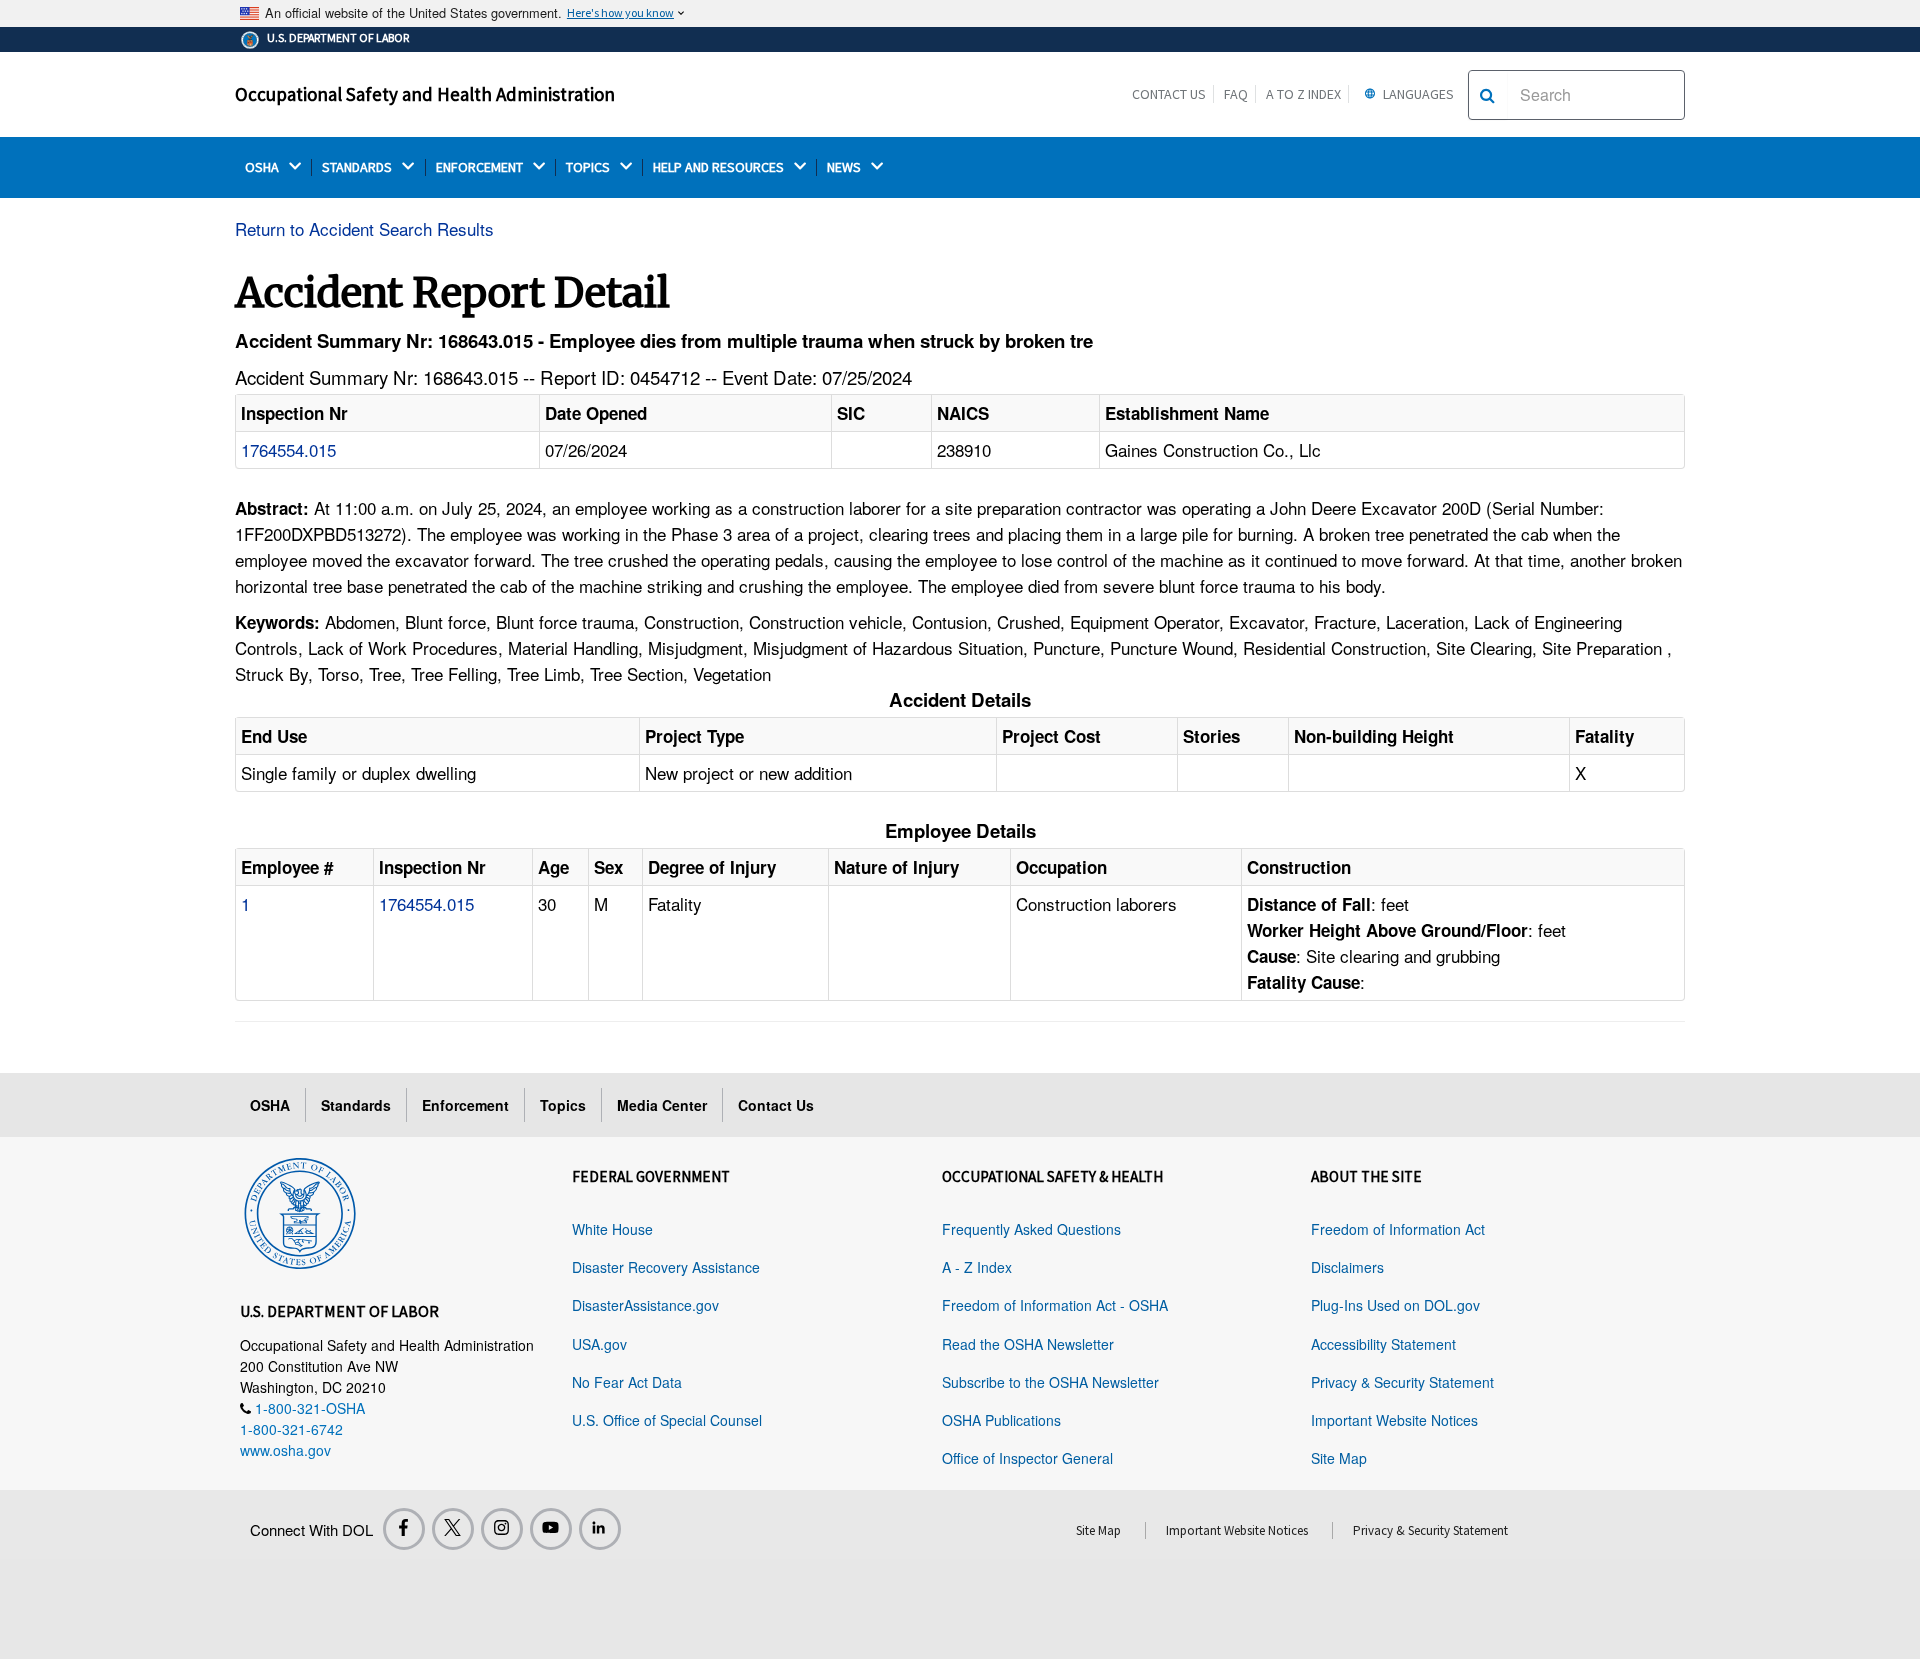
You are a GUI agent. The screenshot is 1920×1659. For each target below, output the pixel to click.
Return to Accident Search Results (364, 228)
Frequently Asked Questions (1031, 1229)
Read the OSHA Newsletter (1028, 1344)
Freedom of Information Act (1398, 1229)
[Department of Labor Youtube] (551, 1529)
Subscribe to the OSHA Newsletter (1050, 1382)
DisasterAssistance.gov (645, 1305)
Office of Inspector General (1027, 1458)
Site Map (1339, 1458)
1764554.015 (288, 449)
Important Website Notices (1394, 1420)
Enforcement (465, 1105)
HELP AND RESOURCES (720, 167)
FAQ (1236, 94)
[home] (300, 1210)
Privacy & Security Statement (1402, 1382)
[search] (1487, 95)
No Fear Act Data (627, 1382)
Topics (563, 1105)
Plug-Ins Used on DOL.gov (1395, 1305)
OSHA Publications (1001, 1420)
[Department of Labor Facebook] (404, 1529)
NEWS (845, 167)
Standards (356, 1105)
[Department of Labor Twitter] (453, 1529)
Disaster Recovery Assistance (666, 1267)
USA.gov (599, 1344)
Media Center (662, 1105)
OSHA (263, 167)
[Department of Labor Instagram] (502, 1529)
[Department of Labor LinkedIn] (600, 1529)
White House (612, 1229)
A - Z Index (977, 1267)
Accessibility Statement (1383, 1344)
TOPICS (589, 167)
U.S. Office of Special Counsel (667, 1420)
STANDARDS (358, 167)
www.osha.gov (285, 1450)
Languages (1417, 94)
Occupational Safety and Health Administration (425, 94)
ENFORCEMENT (481, 167)
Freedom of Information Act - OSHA (1055, 1305)
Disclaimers (1347, 1267)
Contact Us (1169, 94)
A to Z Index (1303, 94)
